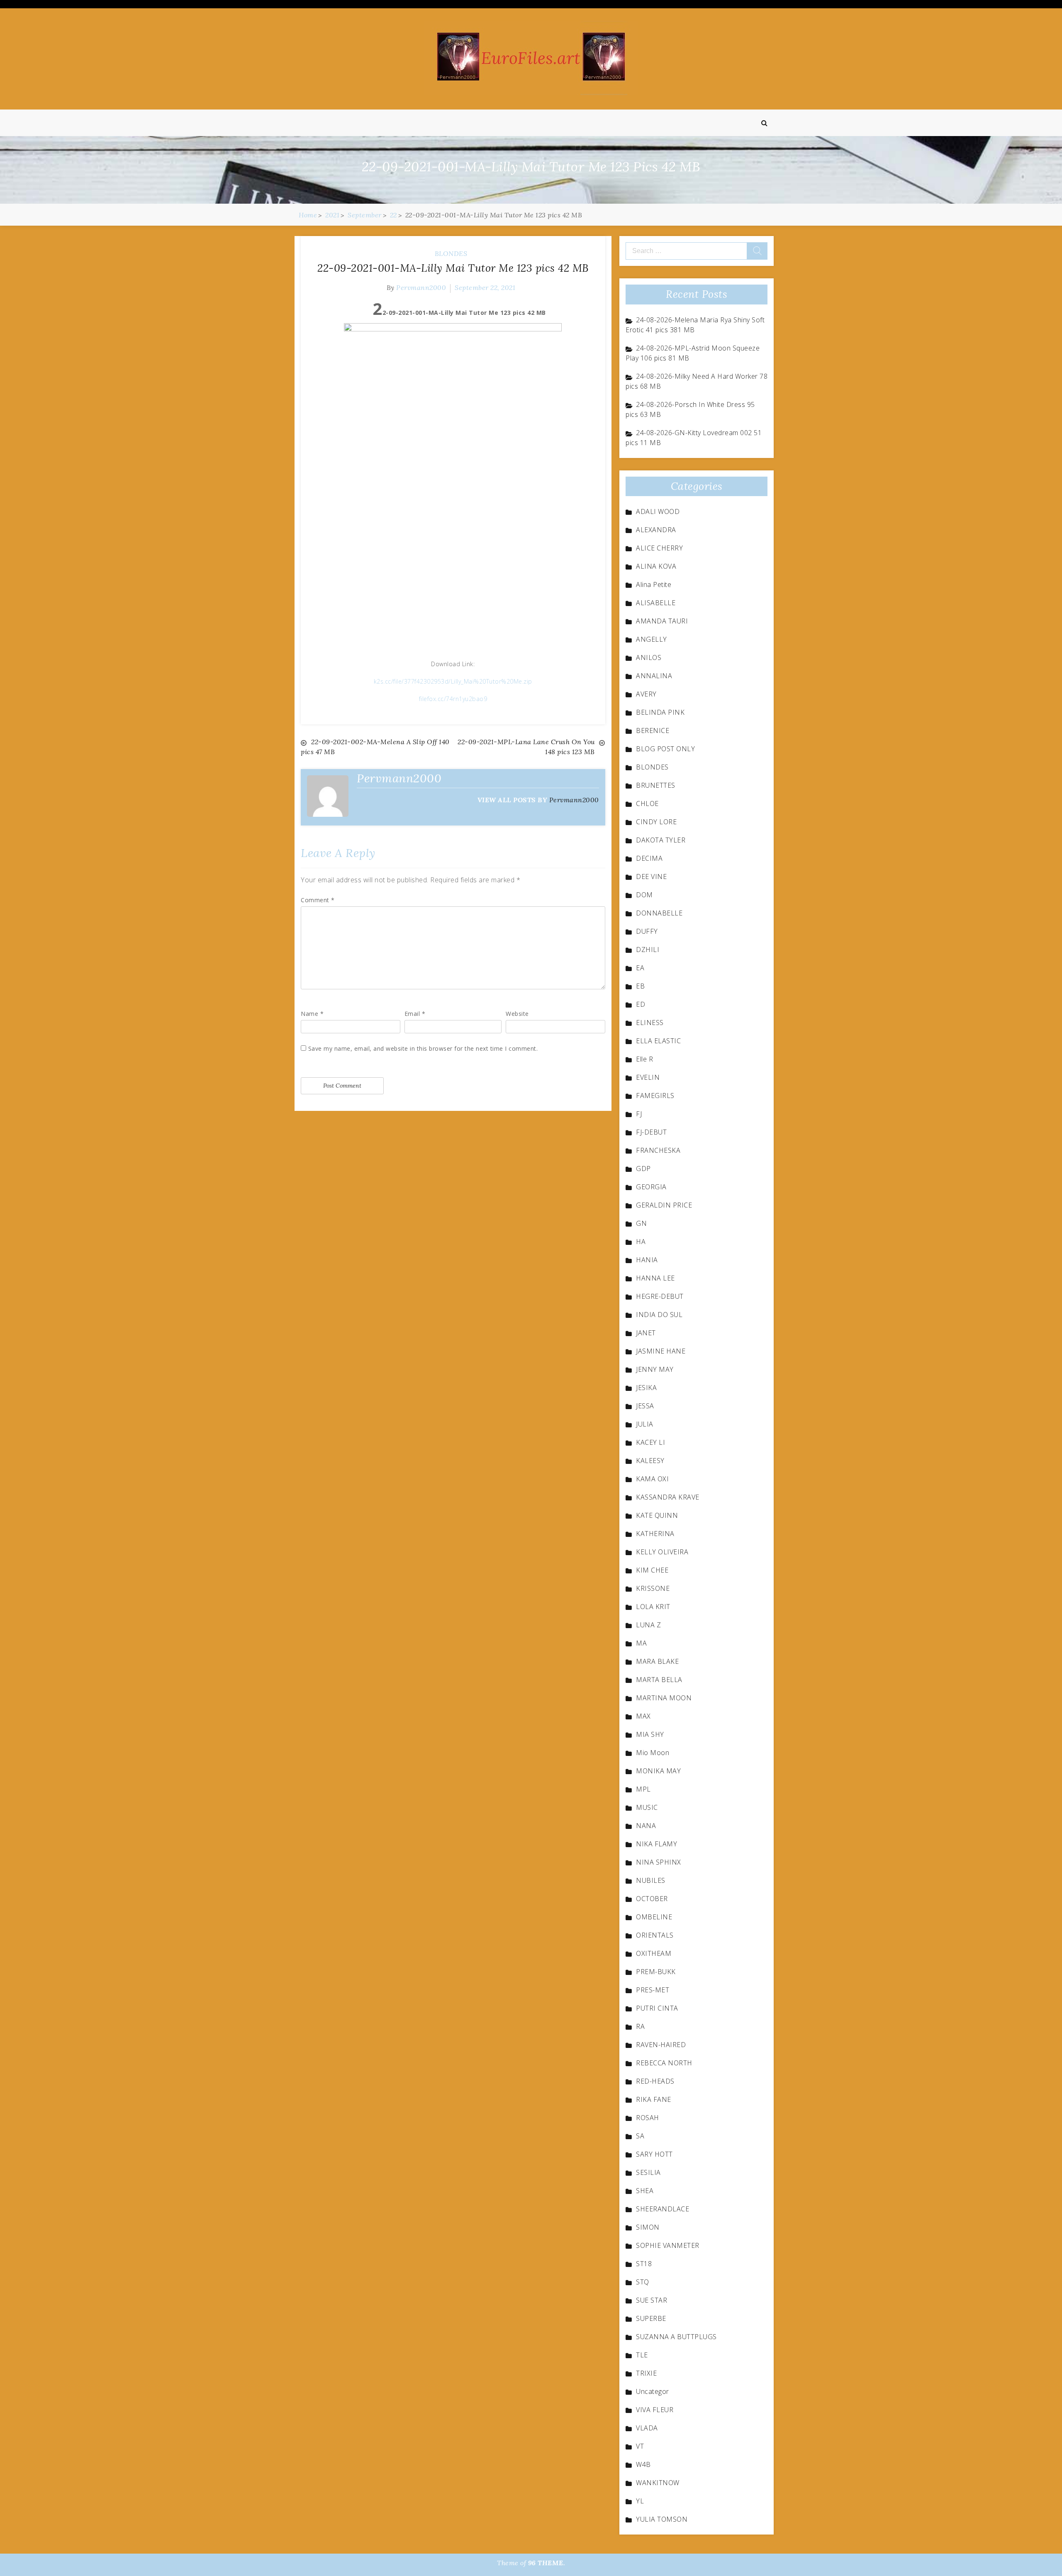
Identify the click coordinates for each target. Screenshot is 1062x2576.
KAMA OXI (652, 1479)
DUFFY (647, 931)
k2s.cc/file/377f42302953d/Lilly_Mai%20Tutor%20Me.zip (453, 681)
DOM (644, 895)
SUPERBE (651, 2318)
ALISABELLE (656, 603)
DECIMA (649, 858)
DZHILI (648, 950)
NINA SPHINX (659, 1862)
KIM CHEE (652, 1570)
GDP (643, 1169)
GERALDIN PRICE (664, 1205)
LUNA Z (648, 1625)
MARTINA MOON (664, 1698)
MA (641, 1643)
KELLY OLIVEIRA (662, 1552)
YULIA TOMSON (662, 2519)
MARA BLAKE (657, 1661)
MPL (643, 1789)
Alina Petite (654, 584)
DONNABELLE (659, 913)
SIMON (648, 2227)
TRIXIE (646, 2373)
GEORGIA (651, 1187)
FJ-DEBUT (651, 1132)
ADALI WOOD (658, 511)
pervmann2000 (421, 287)
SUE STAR (652, 2300)
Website (517, 1014)
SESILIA (648, 2172)
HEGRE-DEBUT (660, 1296)
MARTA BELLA (659, 1680)
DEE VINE (651, 877)
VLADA (647, 2428)
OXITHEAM (654, 1953)
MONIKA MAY (658, 1771)
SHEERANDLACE (663, 2209)
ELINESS (650, 1023)
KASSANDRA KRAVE (668, 1497)
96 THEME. (547, 2563)
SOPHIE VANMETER (668, 2245)
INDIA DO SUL (659, 1315)
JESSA (645, 1406)
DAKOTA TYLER (661, 840)
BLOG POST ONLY (665, 749)
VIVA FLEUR (655, 2410)
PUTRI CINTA (657, 2008)
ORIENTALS (655, 1935)
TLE (642, 2355)
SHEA (645, 2191)
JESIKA (646, 1388)
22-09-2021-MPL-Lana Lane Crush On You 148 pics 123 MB (526, 747)
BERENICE (653, 730)
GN (641, 1223)
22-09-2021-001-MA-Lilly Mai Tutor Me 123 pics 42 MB (453, 268)
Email (415, 1014)
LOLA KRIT (653, 1607)
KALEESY (650, 1461)
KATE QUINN (657, 1515)
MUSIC (647, 1807)
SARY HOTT (654, 2154)
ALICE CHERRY (659, 548)
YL (640, 2501)
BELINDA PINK (660, 712)
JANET (646, 1333)
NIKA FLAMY (656, 1844)
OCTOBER (652, 1899)
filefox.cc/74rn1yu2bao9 (453, 699)
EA (640, 968)
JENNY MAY (655, 1369)
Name (312, 1014)
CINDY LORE (656, 822)
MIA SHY (650, 1734)
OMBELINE (654, 1917)
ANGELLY (652, 639)
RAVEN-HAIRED (661, 2045)
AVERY (646, 694)
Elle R (644, 1059)
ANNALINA (654, 676)
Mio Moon (653, 1753)
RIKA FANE (654, 2099)
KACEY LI (650, 1442)
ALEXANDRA (656, 530)
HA (641, 1242)
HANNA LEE (655, 1278)
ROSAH (648, 2118)
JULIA (645, 1424)
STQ (643, 2282)
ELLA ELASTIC (658, 1041)
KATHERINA (655, 1534)
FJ (639, 1114)
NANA (646, 1826)
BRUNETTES (656, 785)
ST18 (644, 2264)
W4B (643, 2464)
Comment (318, 900)
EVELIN (648, 1077)
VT (640, 2446)
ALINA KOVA (656, 566)
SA (640, 2136)
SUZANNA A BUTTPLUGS (676, 2337)
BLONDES (451, 253)
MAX (643, 1716)
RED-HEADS (655, 2081)
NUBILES (651, 1880)
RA (640, 2026)
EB (640, 986)
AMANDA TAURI (662, 621)
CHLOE (647, 803)
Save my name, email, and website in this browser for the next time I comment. (423, 1048)
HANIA (647, 1260)
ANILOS (649, 657)
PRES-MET (653, 1990)
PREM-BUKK (656, 1972)
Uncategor (653, 2391)
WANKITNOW (658, 2483)
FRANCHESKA (658, 1150)
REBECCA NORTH (664, 2063)
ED (641, 1004)
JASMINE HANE (661, 1351)
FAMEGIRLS (655, 1096)
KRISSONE (653, 1588)
